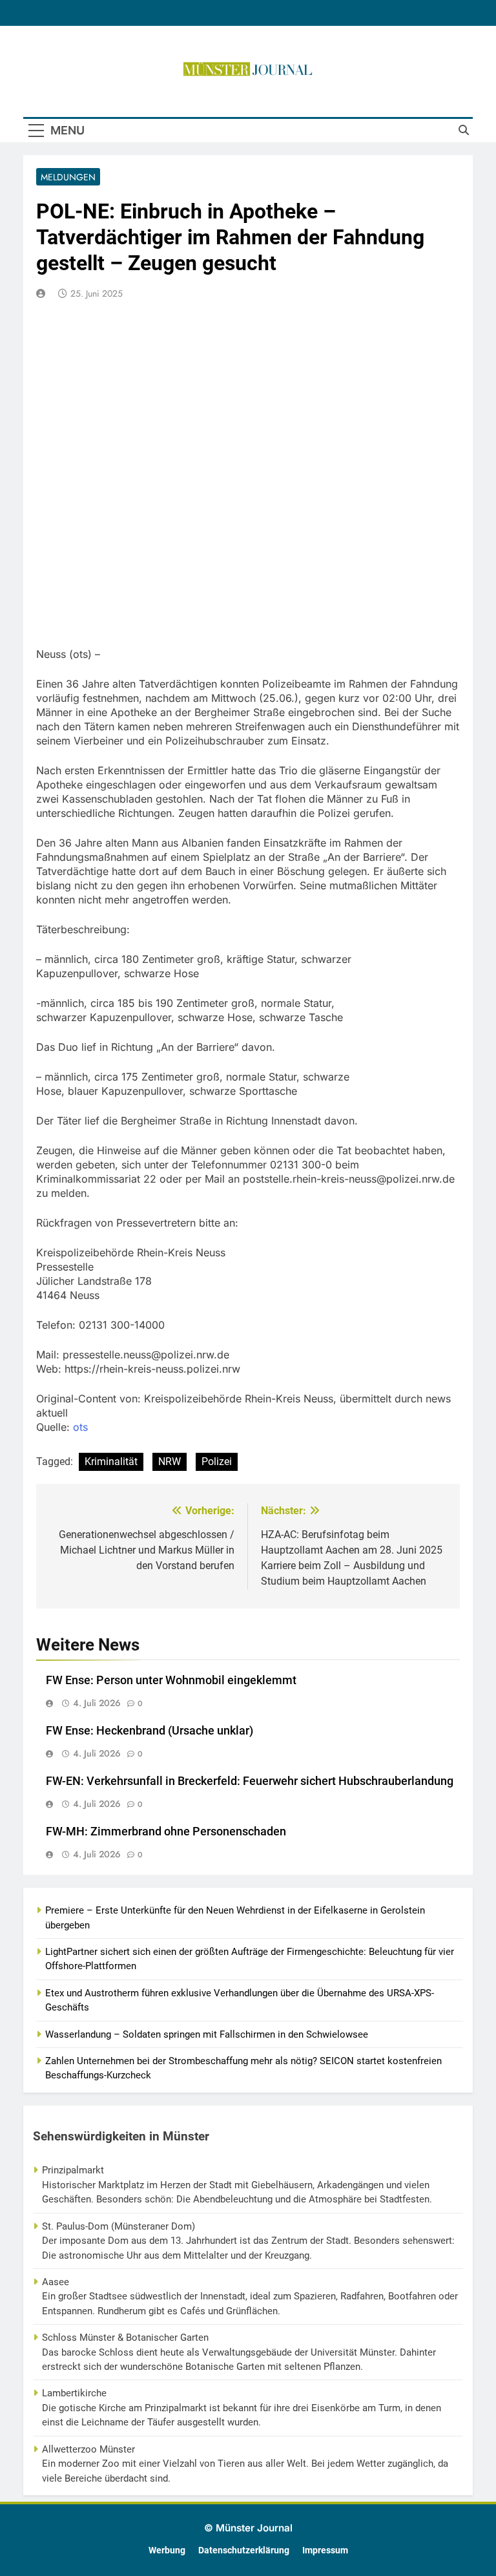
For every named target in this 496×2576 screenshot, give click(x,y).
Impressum (325, 2550)
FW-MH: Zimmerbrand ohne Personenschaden (166, 1832)
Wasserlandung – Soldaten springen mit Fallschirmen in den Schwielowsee (207, 2034)
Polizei (217, 1462)
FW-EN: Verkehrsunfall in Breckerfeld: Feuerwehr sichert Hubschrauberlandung (250, 1781)
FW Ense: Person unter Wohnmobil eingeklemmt (171, 1680)
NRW (170, 1462)
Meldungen (68, 177)
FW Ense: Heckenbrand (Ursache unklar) (150, 1731)
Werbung (167, 2550)
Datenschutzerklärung (244, 2550)
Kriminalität (111, 1462)
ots (80, 1427)
